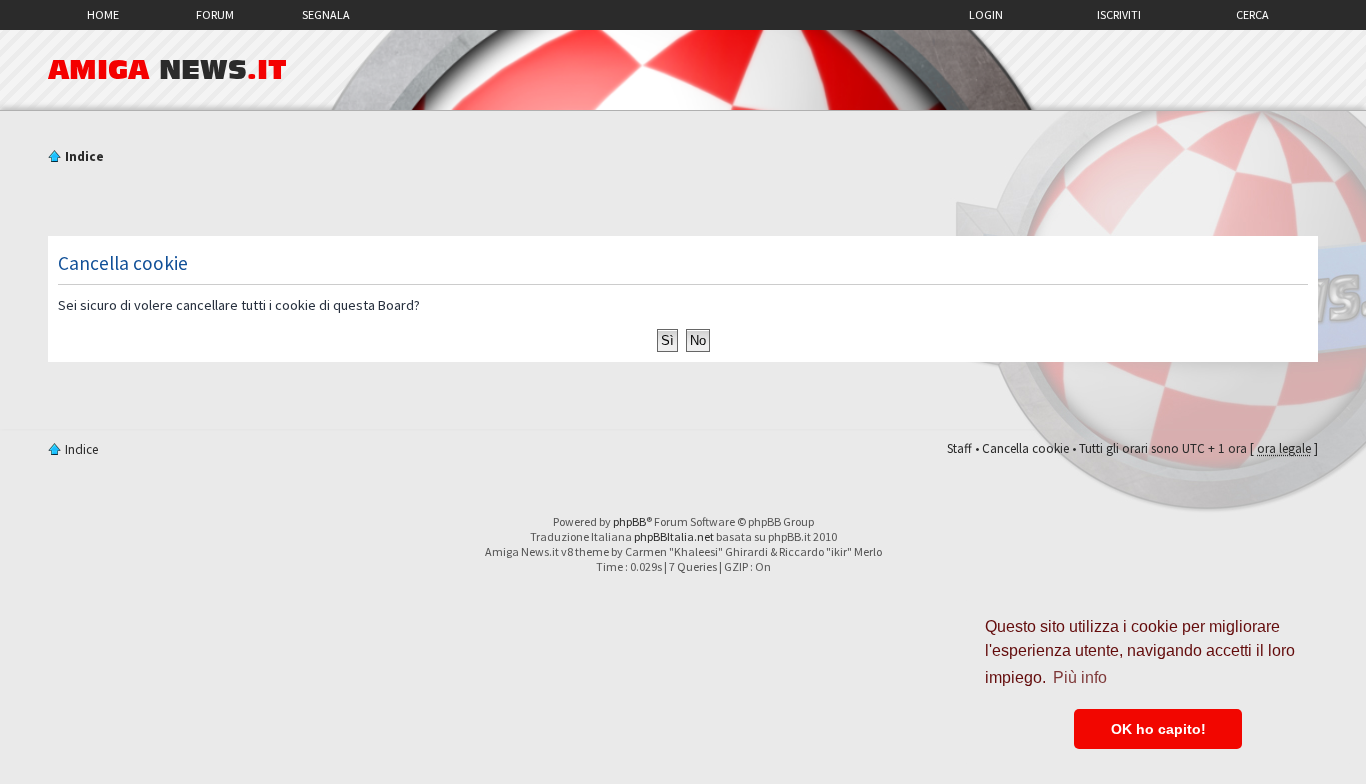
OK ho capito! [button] (1158, 729)
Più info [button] (1080, 677)
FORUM (215, 14)
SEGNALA (326, 14)
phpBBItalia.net (674, 536)
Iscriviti (1119, 14)
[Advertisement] (683, 203)
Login (986, 14)
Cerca (1252, 14)
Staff (959, 448)
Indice (84, 156)
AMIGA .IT (167, 70)
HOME (103, 14)
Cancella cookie (1025, 448)
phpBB (629, 521)
